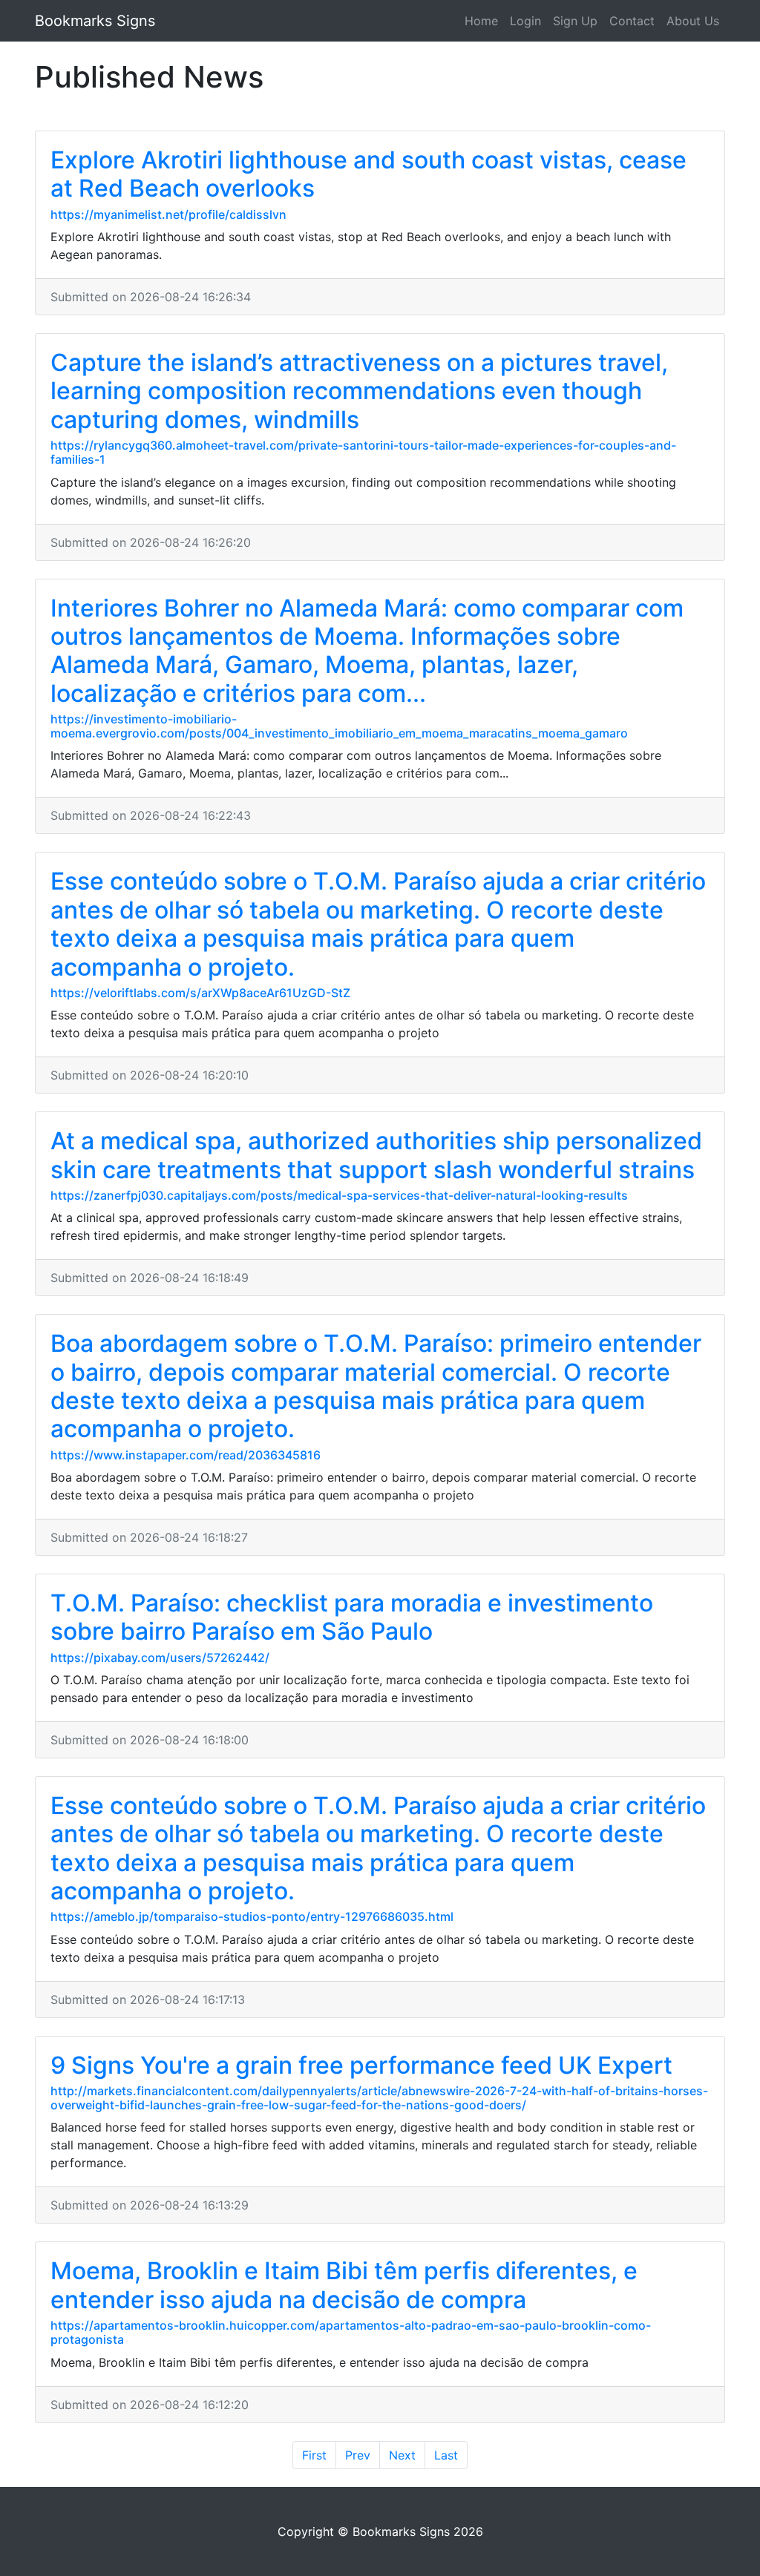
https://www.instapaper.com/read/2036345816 (186, 1455)
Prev (358, 2455)
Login (525, 21)
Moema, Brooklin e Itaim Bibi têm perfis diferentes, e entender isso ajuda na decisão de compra (344, 2285)
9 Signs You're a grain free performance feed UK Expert (361, 2065)
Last (446, 2455)
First (314, 2455)
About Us (693, 21)
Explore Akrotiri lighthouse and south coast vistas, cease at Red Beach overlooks (368, 174)
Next (402, 2455)
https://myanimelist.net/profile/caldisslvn (168, 214)
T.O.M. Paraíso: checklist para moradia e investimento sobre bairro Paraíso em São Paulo (352, 1617)
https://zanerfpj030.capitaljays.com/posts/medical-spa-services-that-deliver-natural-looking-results (339, 1195)
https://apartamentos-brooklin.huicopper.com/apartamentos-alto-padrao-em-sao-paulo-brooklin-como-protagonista (351, 2332)
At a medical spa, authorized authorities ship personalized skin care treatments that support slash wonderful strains (376, 1155)
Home (481, 21)
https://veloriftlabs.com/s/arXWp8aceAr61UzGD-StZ (200, 993)
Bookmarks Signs (95, 21)
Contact (632, 21)
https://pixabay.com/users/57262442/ (160, 1657)
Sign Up (575, 21)
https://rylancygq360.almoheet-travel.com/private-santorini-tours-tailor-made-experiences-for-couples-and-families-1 (363, 452)
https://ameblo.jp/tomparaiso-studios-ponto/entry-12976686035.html (252, 1916)
